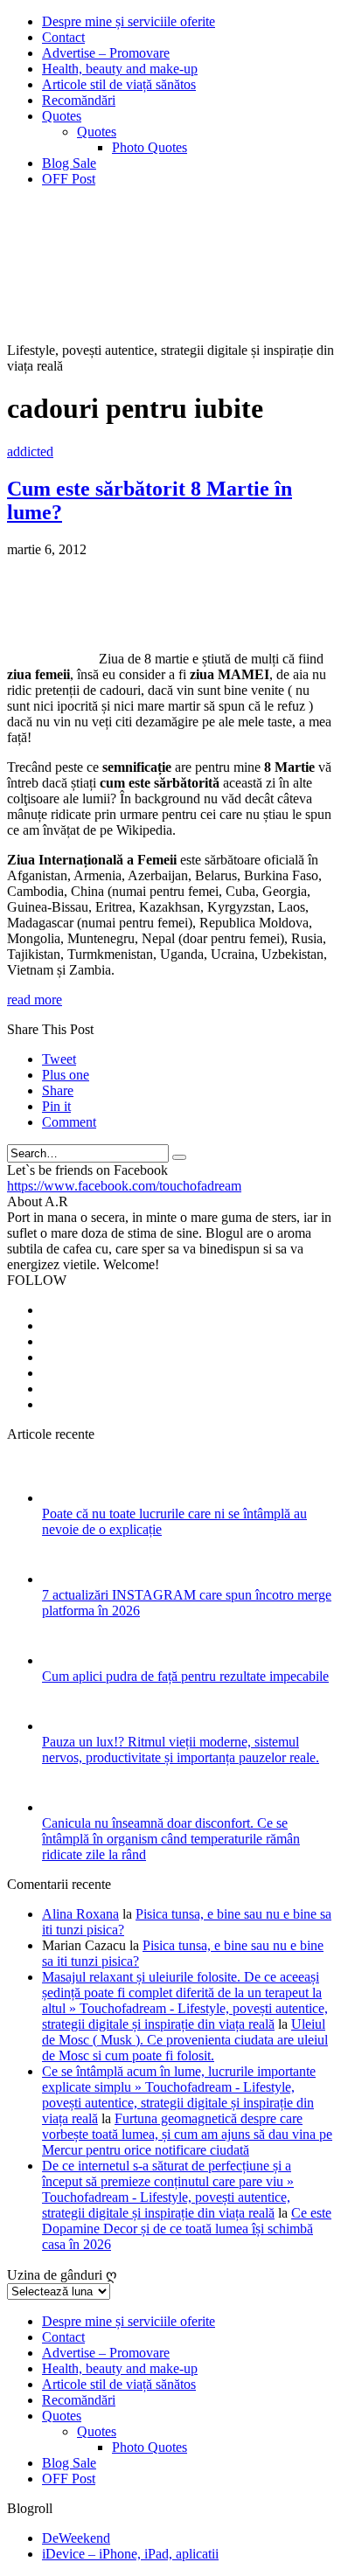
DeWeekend (76, 2538)
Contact (63, 37)
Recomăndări (79, 100)
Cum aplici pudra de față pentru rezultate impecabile (185, 1676)
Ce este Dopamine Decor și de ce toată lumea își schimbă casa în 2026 (187, 2229)
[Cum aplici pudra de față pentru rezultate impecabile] (65, 1660)
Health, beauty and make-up (120, 69)
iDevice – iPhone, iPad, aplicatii (130, 2554)
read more (35, 1000)
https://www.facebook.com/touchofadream (124, 1186)
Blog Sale (69, 163)
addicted (30, 451)
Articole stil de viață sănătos (119, 84)
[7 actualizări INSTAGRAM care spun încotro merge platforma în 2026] (65, 1579)
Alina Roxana (80, 1914)
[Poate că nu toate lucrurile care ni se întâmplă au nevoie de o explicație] (65, 1498)
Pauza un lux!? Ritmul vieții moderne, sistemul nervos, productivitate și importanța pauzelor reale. (181, 1750)
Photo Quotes (150, 147)
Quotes (62, 116)
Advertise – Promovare (106, 53)
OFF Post (69, 179)
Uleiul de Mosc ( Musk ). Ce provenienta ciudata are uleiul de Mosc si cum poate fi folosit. (185, 2040)
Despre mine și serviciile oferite (129, 21)
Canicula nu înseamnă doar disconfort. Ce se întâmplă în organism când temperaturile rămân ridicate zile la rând (171, 1839)
